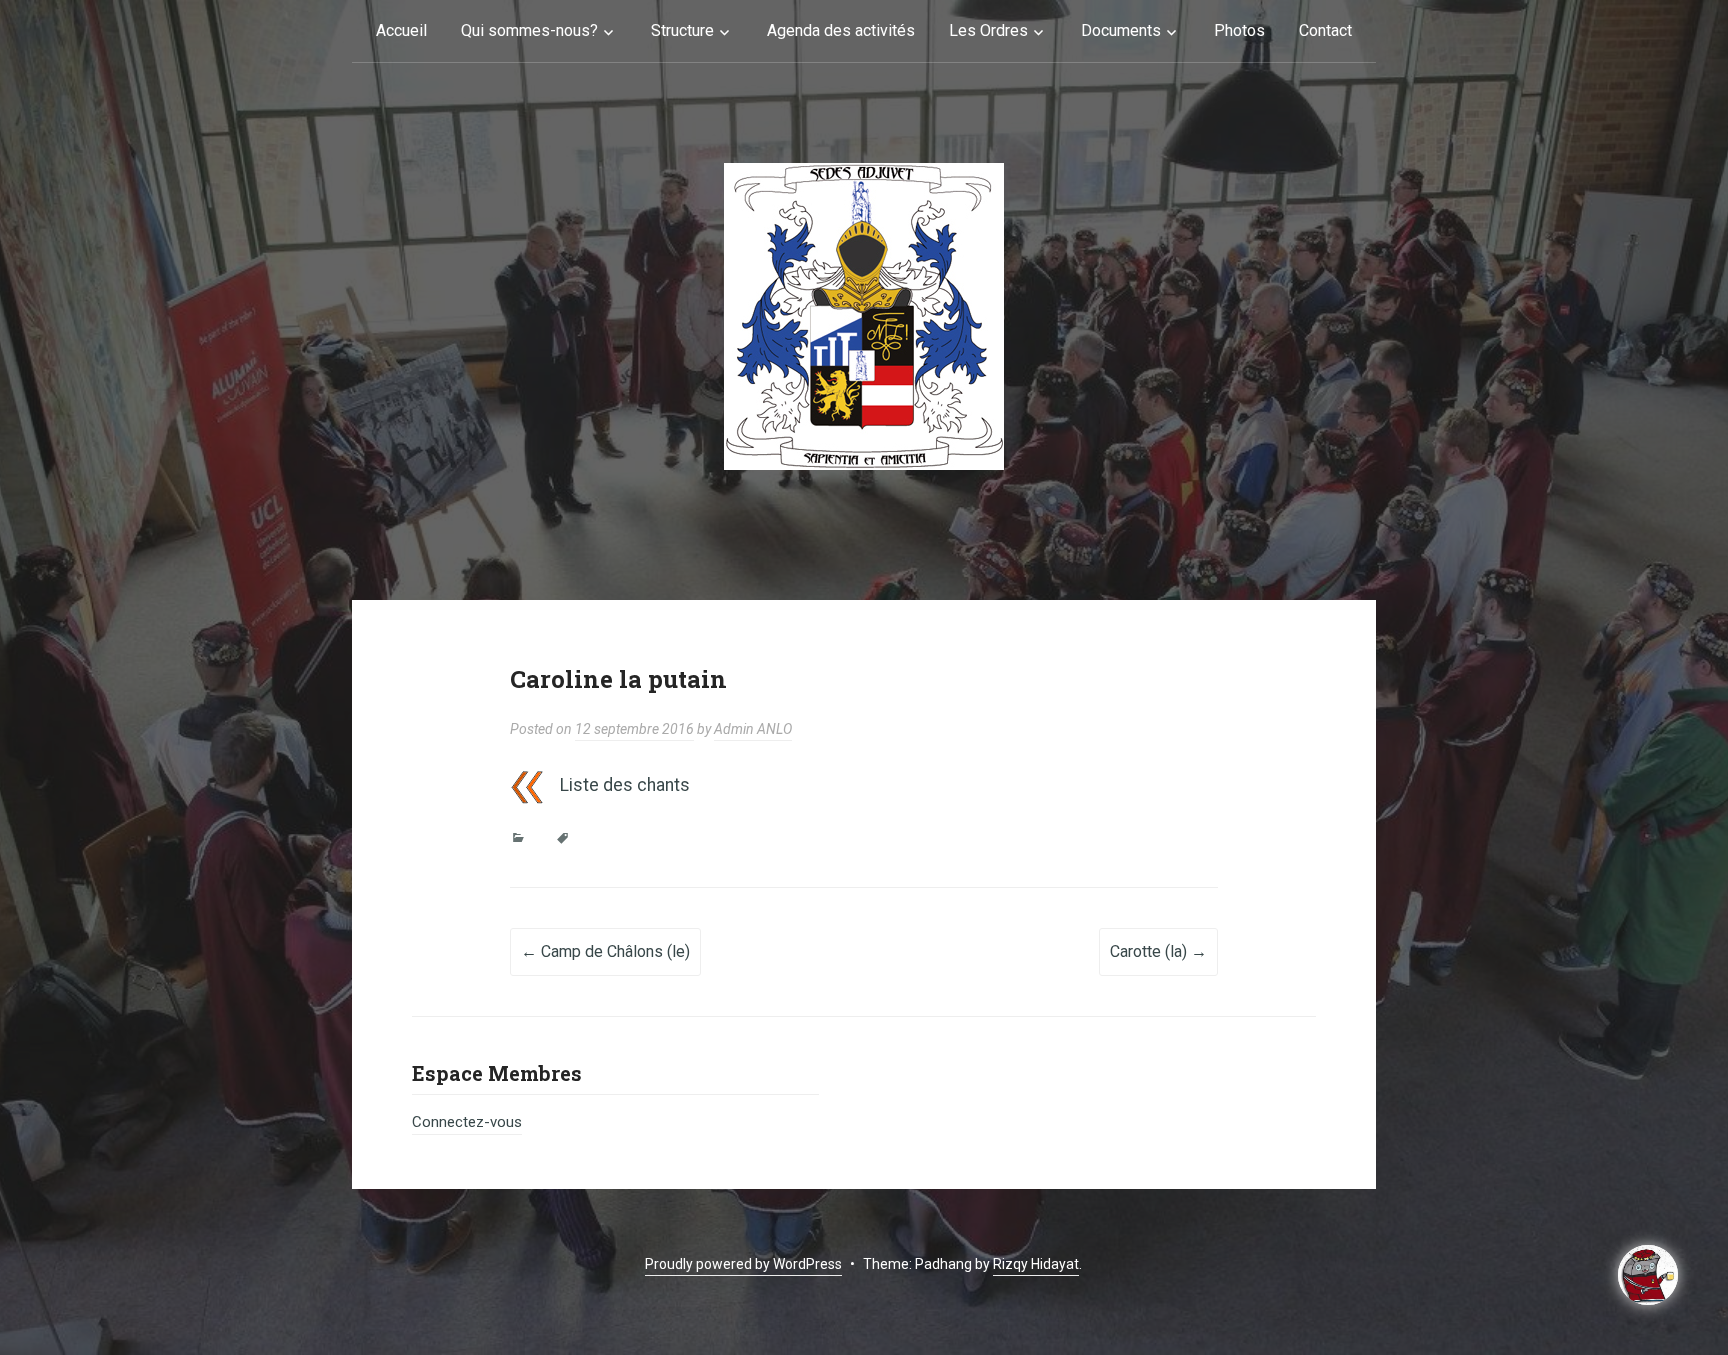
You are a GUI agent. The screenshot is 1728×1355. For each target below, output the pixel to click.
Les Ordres (988, 30)
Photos (1239, 30)
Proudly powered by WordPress (743, 1264)
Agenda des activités (841, 30)
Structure (682, 30)
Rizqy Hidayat (1036, 1264)
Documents (1121, 30)
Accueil (401, 30)
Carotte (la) (1158, 951)
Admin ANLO (753, 729)
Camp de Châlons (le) (605, 951)
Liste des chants (625, 785)
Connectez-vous (467, 1122)
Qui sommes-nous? (529, 30)
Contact (1325, 30)
